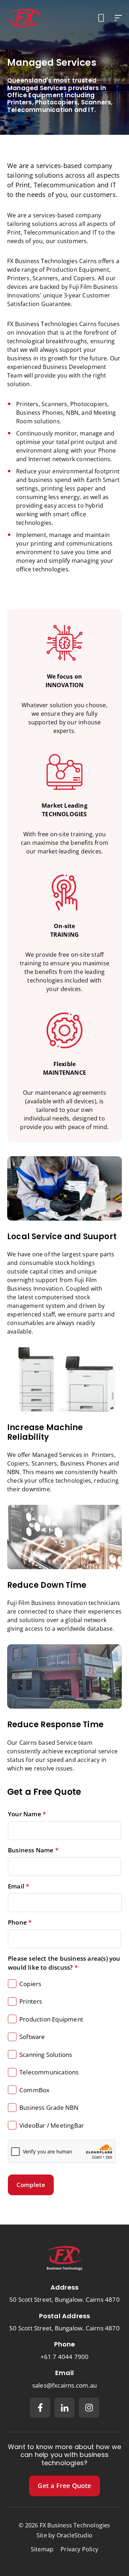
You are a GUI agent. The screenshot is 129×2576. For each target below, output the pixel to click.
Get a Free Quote (64, 2486)
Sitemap (42, 2549)
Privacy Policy (79, 2549)
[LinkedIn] (64, 2408)
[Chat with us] (101, 18)
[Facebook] (40, 2408)
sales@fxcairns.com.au (64, 2385)
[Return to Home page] (25, 18)
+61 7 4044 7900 (65, 2357)
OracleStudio (75, 2535)
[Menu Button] (118, 18)
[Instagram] (89, 2408)
